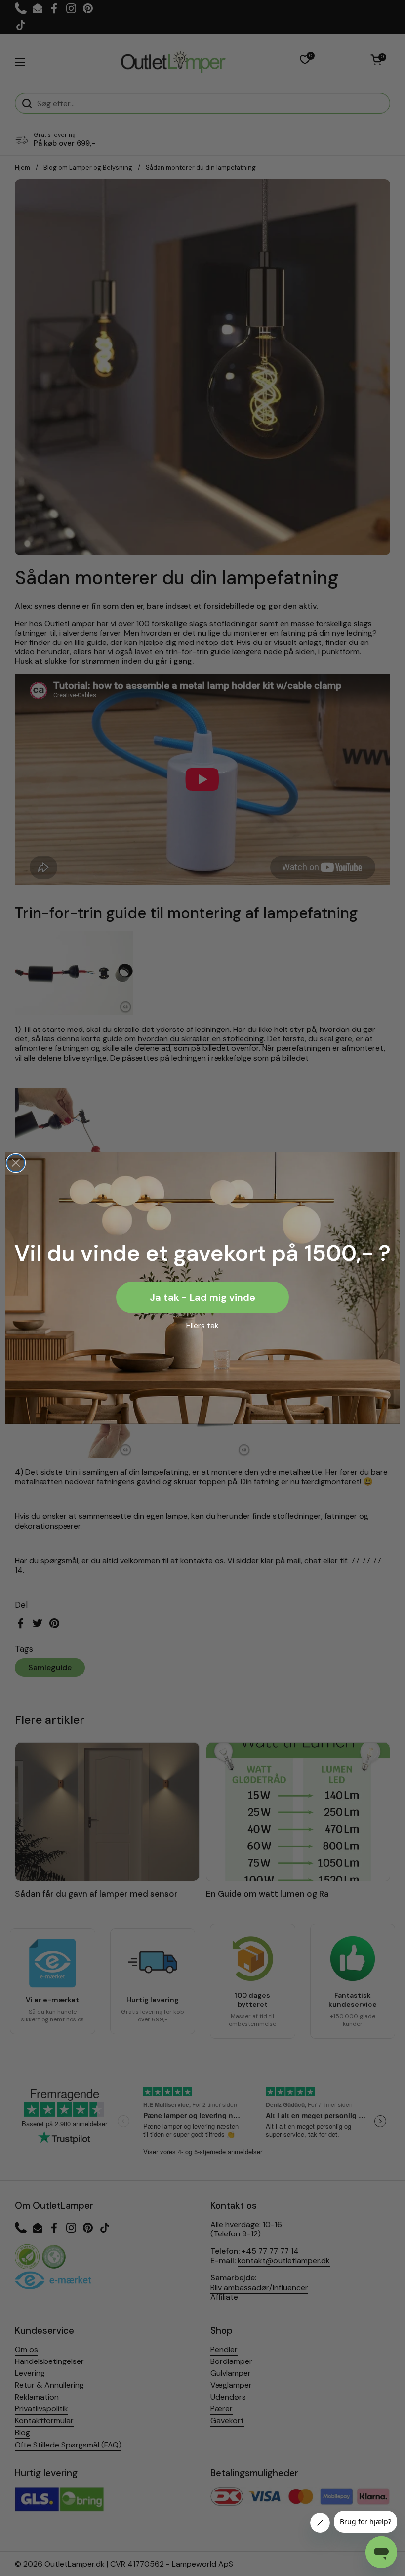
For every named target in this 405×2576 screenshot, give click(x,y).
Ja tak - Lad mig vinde (202, 1297)
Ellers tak (202, 1325)
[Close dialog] (16, 1163)
